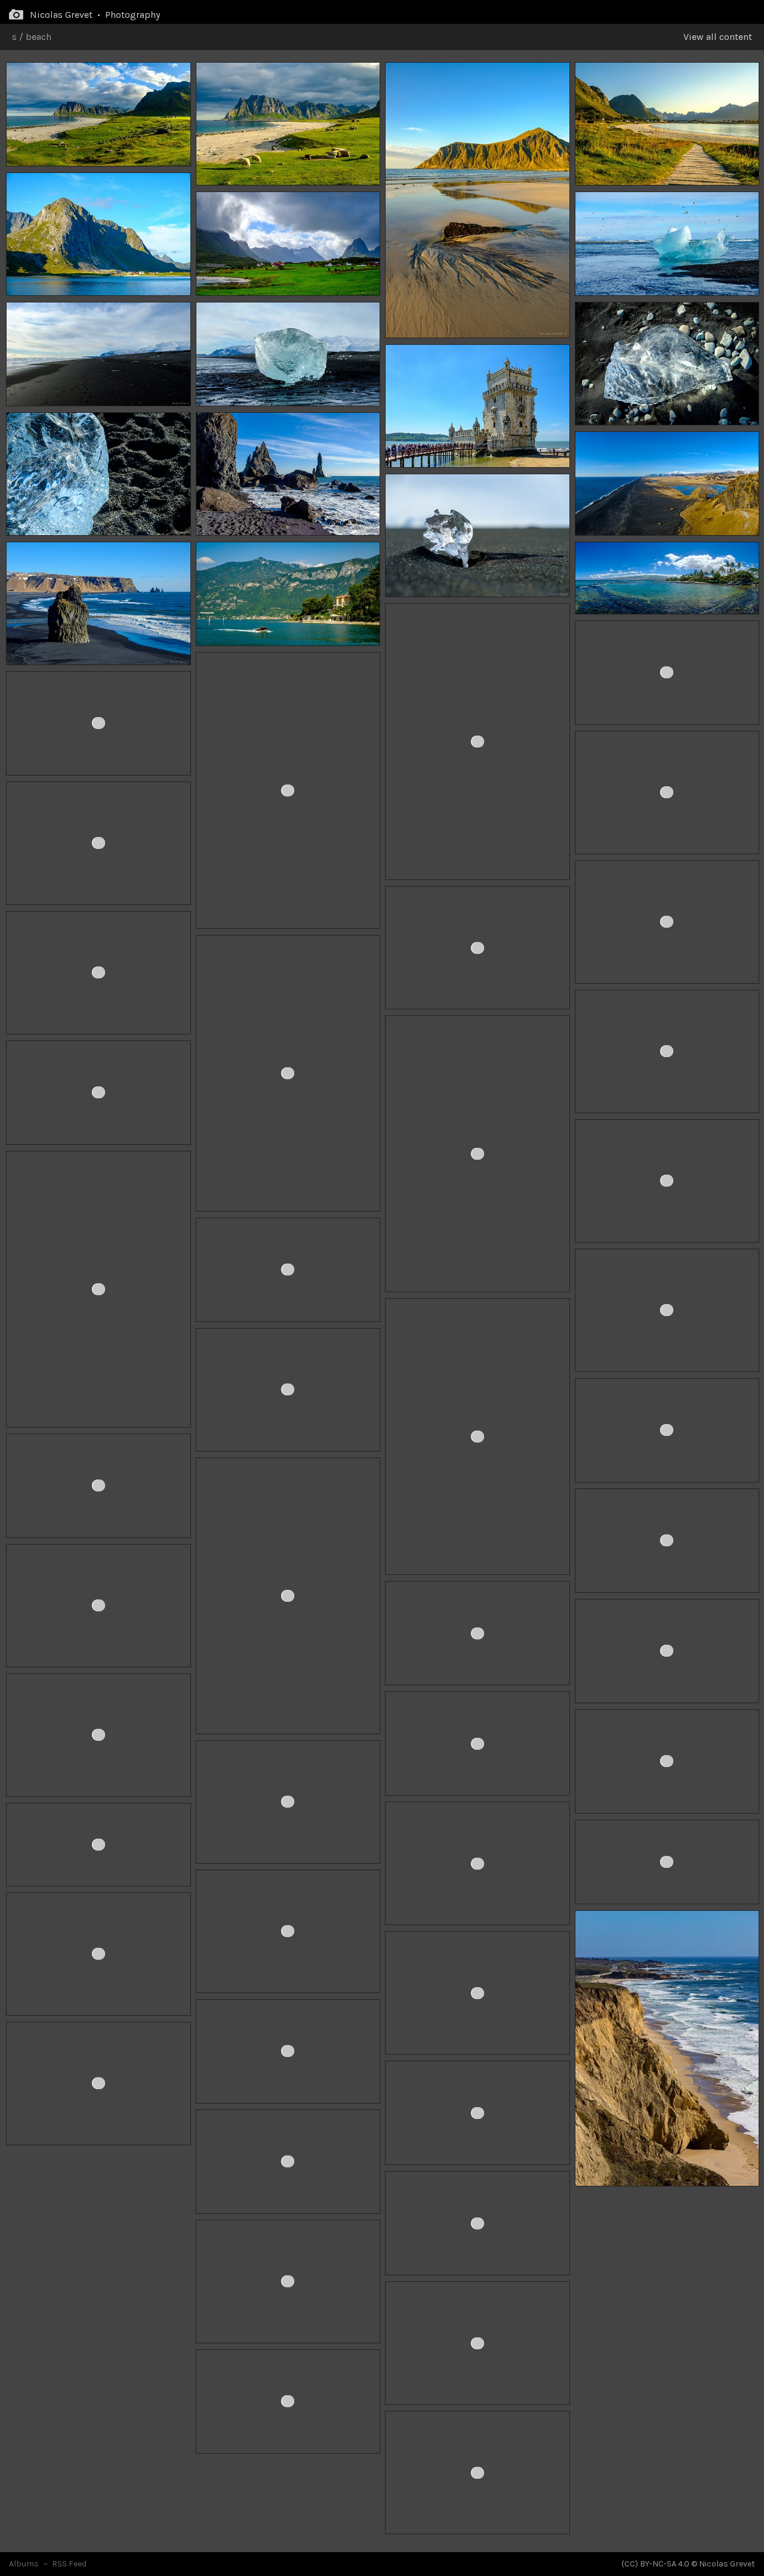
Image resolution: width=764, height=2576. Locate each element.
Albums (24, 2564)
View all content (718, 37)
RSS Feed (69, 2564)
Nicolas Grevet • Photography (95, 15)
